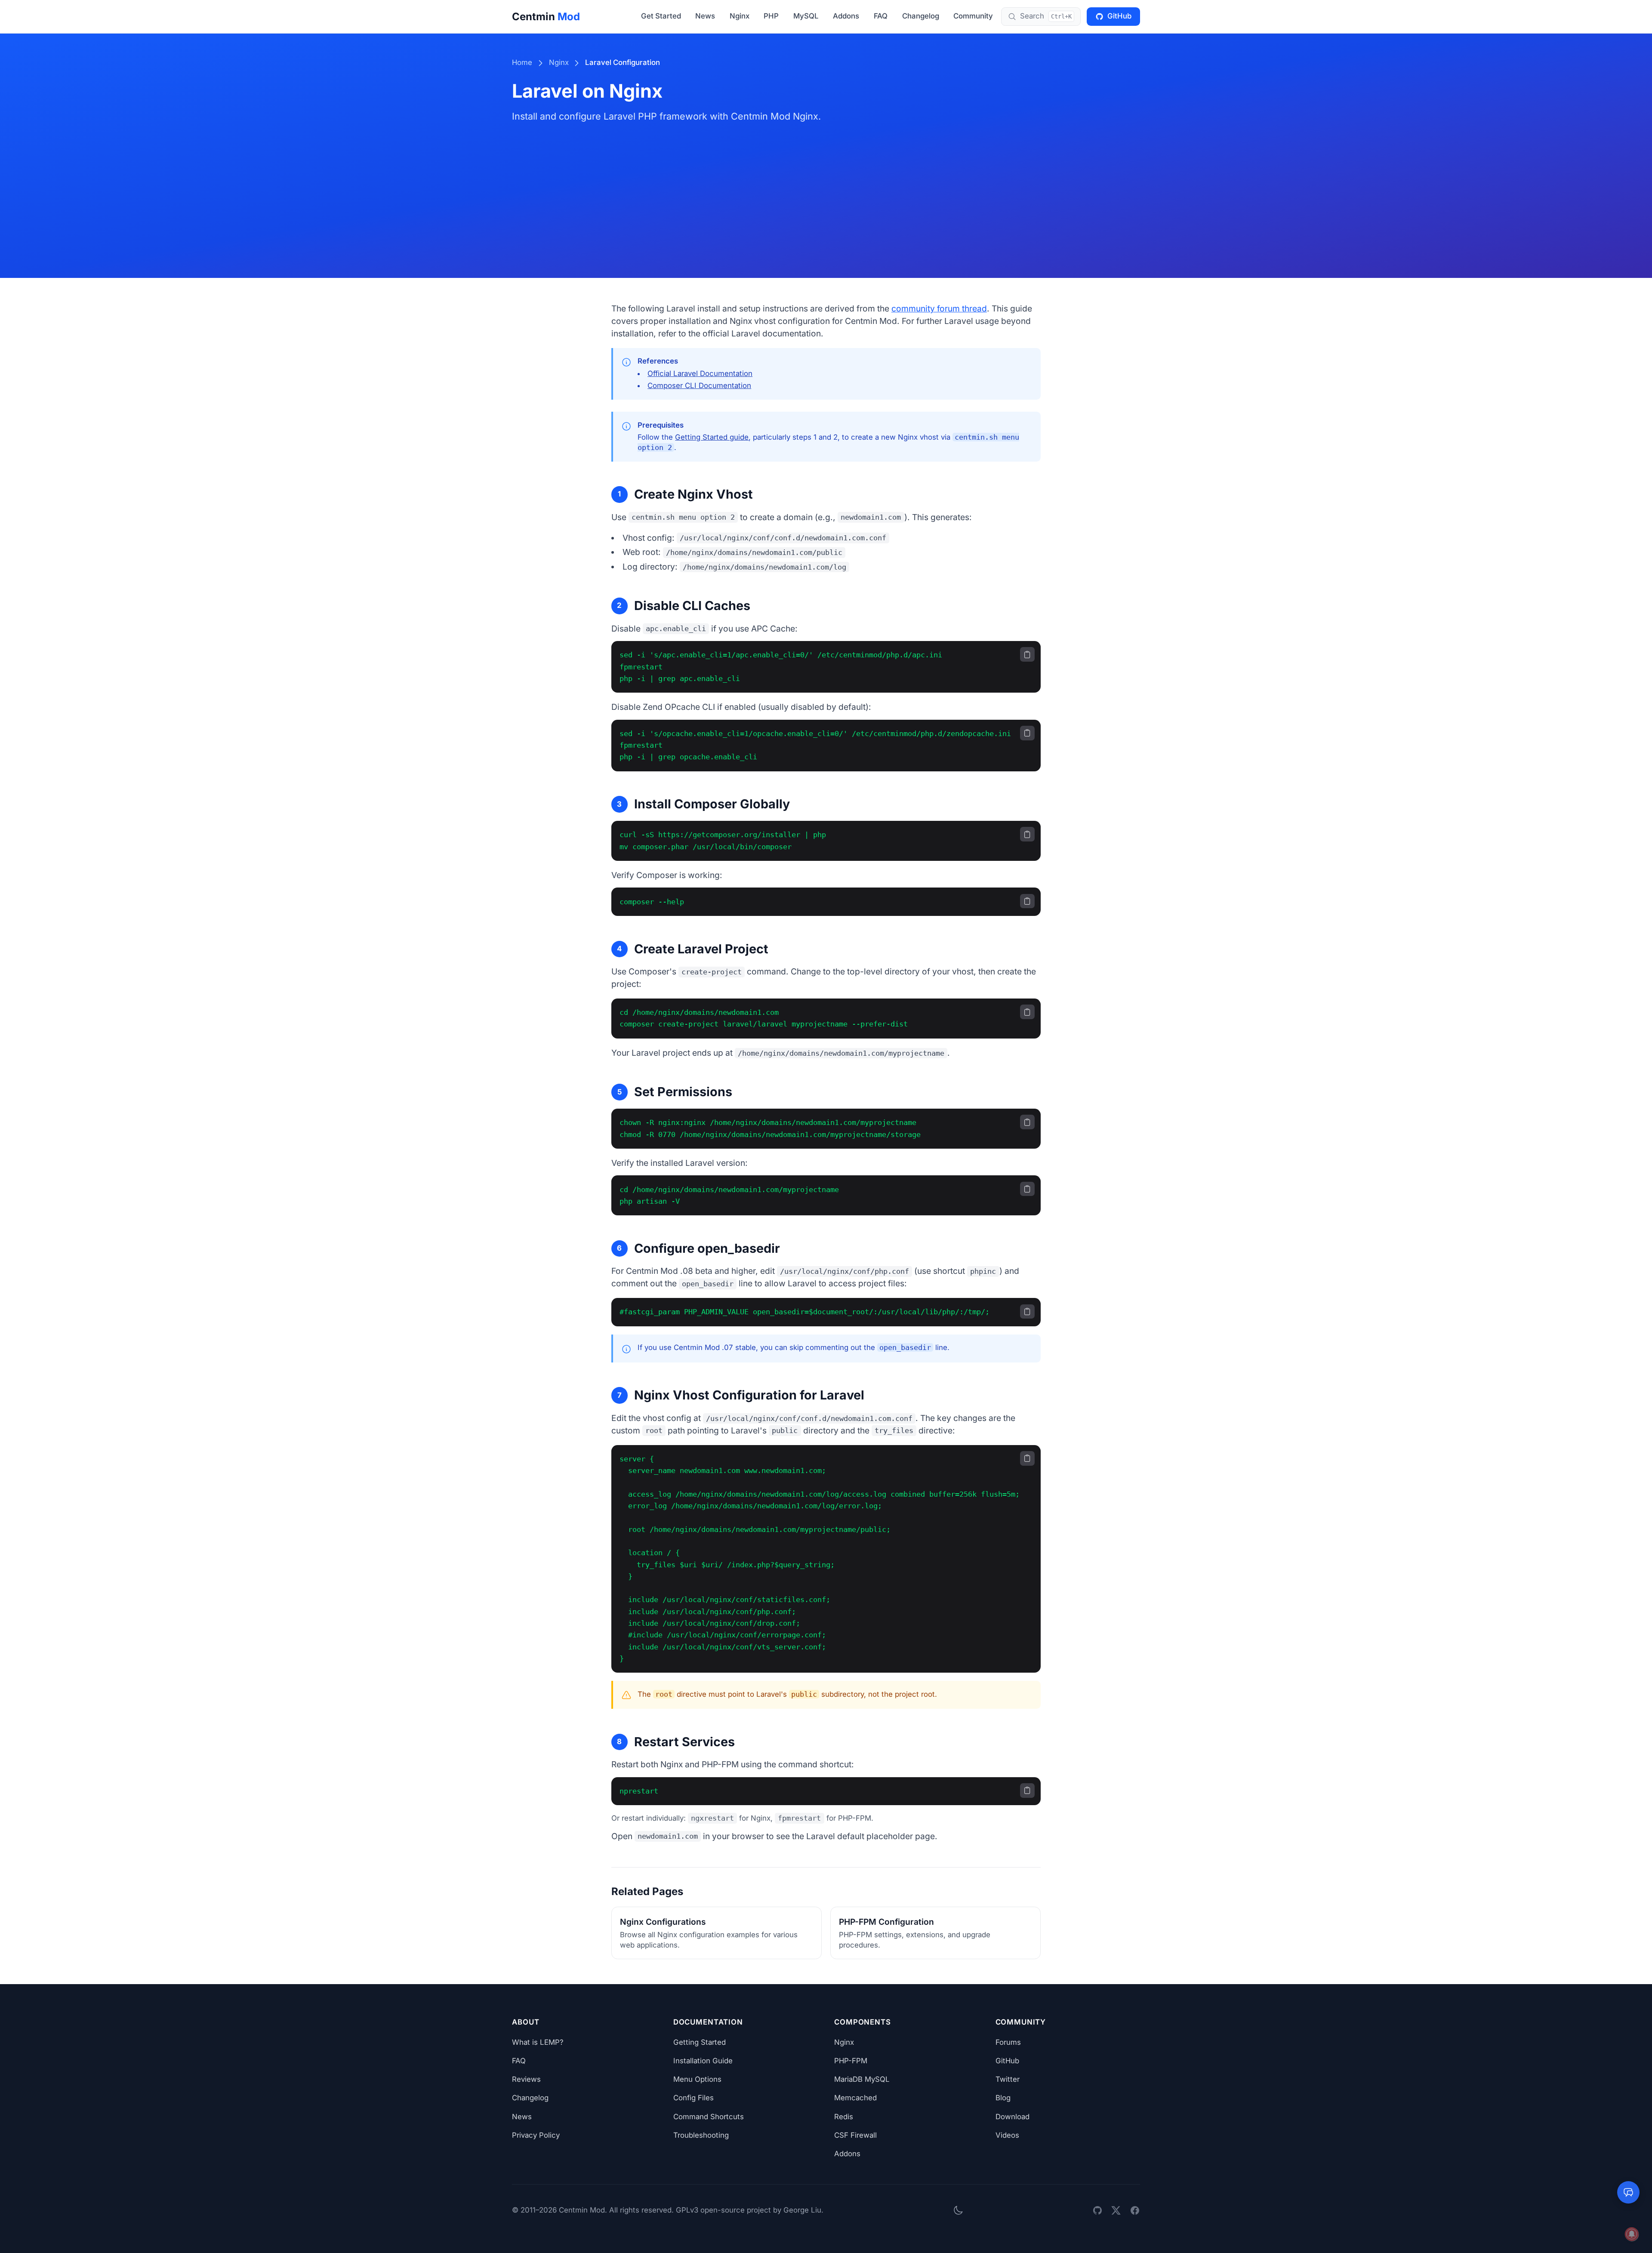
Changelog (921, 16)
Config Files (693, 2098)
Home (522, 62)
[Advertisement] (826, 188)
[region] (826, 667)
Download (1012, 2117)
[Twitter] (1116, 2210)
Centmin (546, 17)
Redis (844, 2117)
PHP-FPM (851, 2061)
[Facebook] (1135, 2210)
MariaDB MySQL (862, 2079)
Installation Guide (703, 2061)
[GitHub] (1097, 2210)
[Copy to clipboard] (1027, 654)
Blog (1003, 2098)
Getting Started (700, 2042)
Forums (1008, 2042)
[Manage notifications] (1632, 2234)
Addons (846, 16)
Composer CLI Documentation (699, 385)
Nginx (740, 16)
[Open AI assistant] (1628, 2192)
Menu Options (697, 2079)
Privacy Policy (536, 2135)
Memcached (855, 2098)
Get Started (661, 16)
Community (973, 16)
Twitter (1008, 2079)
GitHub (1119, 16)
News (705, 16)
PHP (771, 16)
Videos (1007, 2135)
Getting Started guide (712, 437)
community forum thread (939, 308)
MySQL (806, 16)
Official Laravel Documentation (700, 373)
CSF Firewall (855, 2135)
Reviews (526, 2079)
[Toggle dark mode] (958, 2211)
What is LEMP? (538, 2042)
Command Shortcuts (709, 2117)
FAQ (881, 16)
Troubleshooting (701, 2135)
